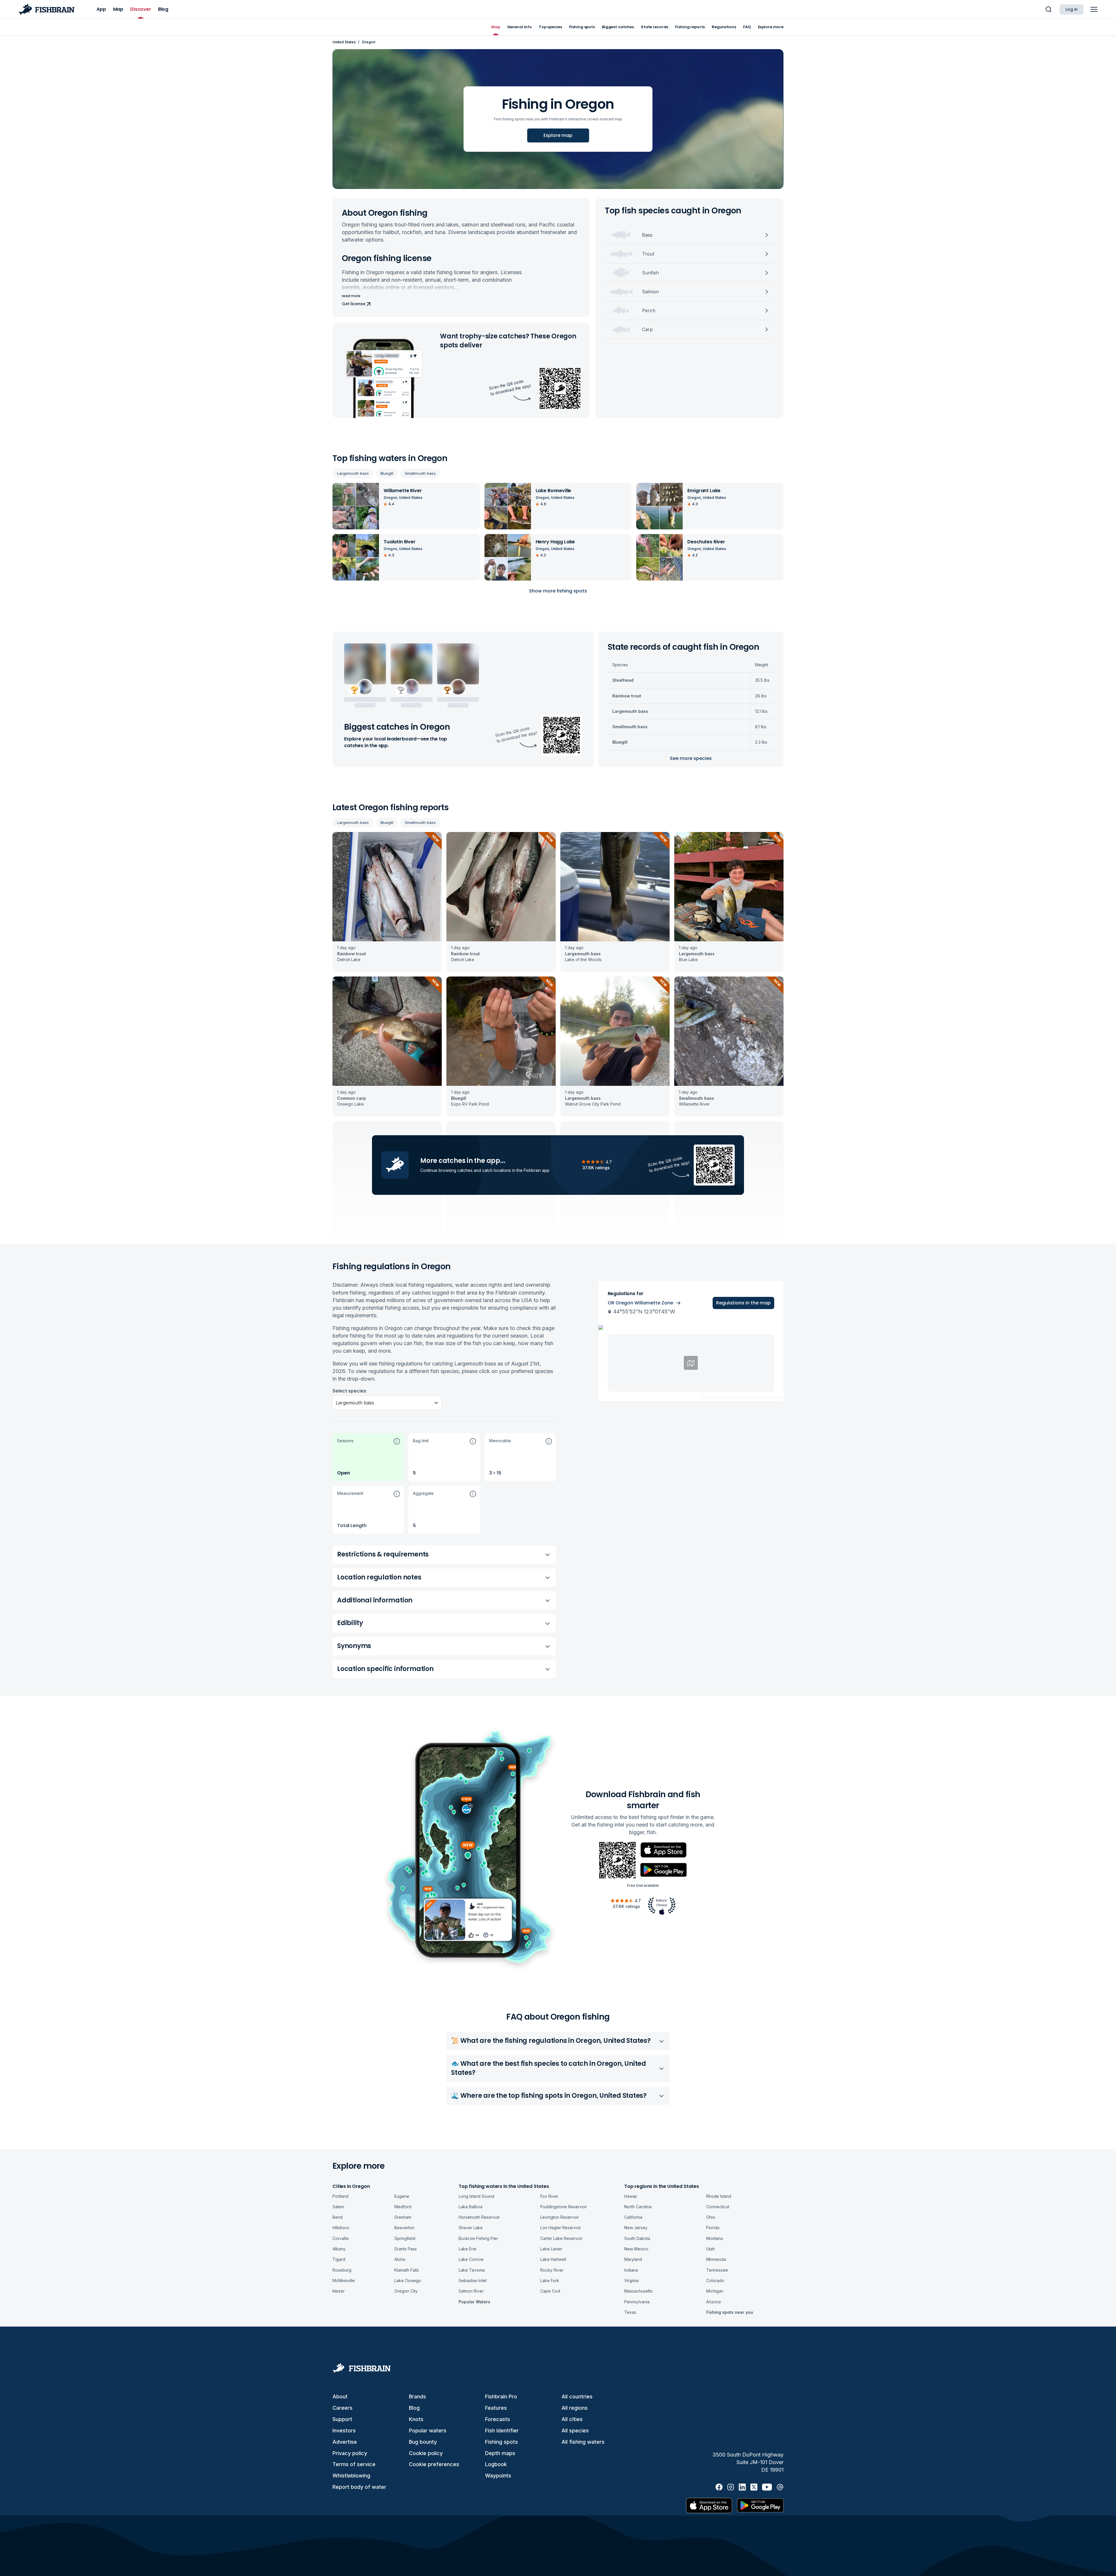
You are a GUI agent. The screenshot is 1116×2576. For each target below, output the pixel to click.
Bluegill (387, 473)
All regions (575, 2408)
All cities (572, 2419)
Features (496, 2408)
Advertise (345, 2442)
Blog (414, 2408)
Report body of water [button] (359, 2487)
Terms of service (354, 2464)
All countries (577, 2396)
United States (344, 42)
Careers (343, 2408)
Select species (349, 1391)
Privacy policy (350, 2453)
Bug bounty (423, 2442)
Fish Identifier (502, 2430)
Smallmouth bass (420, 473)
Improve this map (767, 1397)
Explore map (558, 135)
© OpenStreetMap (736, 1397)
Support (342, 2419)
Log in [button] (1072, 9)
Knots (416, 2419)
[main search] (1049, 9)
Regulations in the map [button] (743, 1303)
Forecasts (498, 2419)
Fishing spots (501, 2442)
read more (351, 296)
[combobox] (336, 1403)
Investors (344, 2430)
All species (575, 2430)
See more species (691, 758)
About (340, 2396)
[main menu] (1094, 9)
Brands (417, 2396)
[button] (368, 1457)
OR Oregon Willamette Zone (640, 1303)
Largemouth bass (353, 473)
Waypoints (498, 2476)
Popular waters (428, 2430)
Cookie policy (426, 2453)
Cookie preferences (434, 2464)
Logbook (496, 2464)
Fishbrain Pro (501, 2396)
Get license (353, 304)
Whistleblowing (351, 2476)
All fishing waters (583, 2442)
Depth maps (500, 2453)
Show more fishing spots (558, 591)
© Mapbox (710, 1397)
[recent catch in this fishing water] (387, 902)
